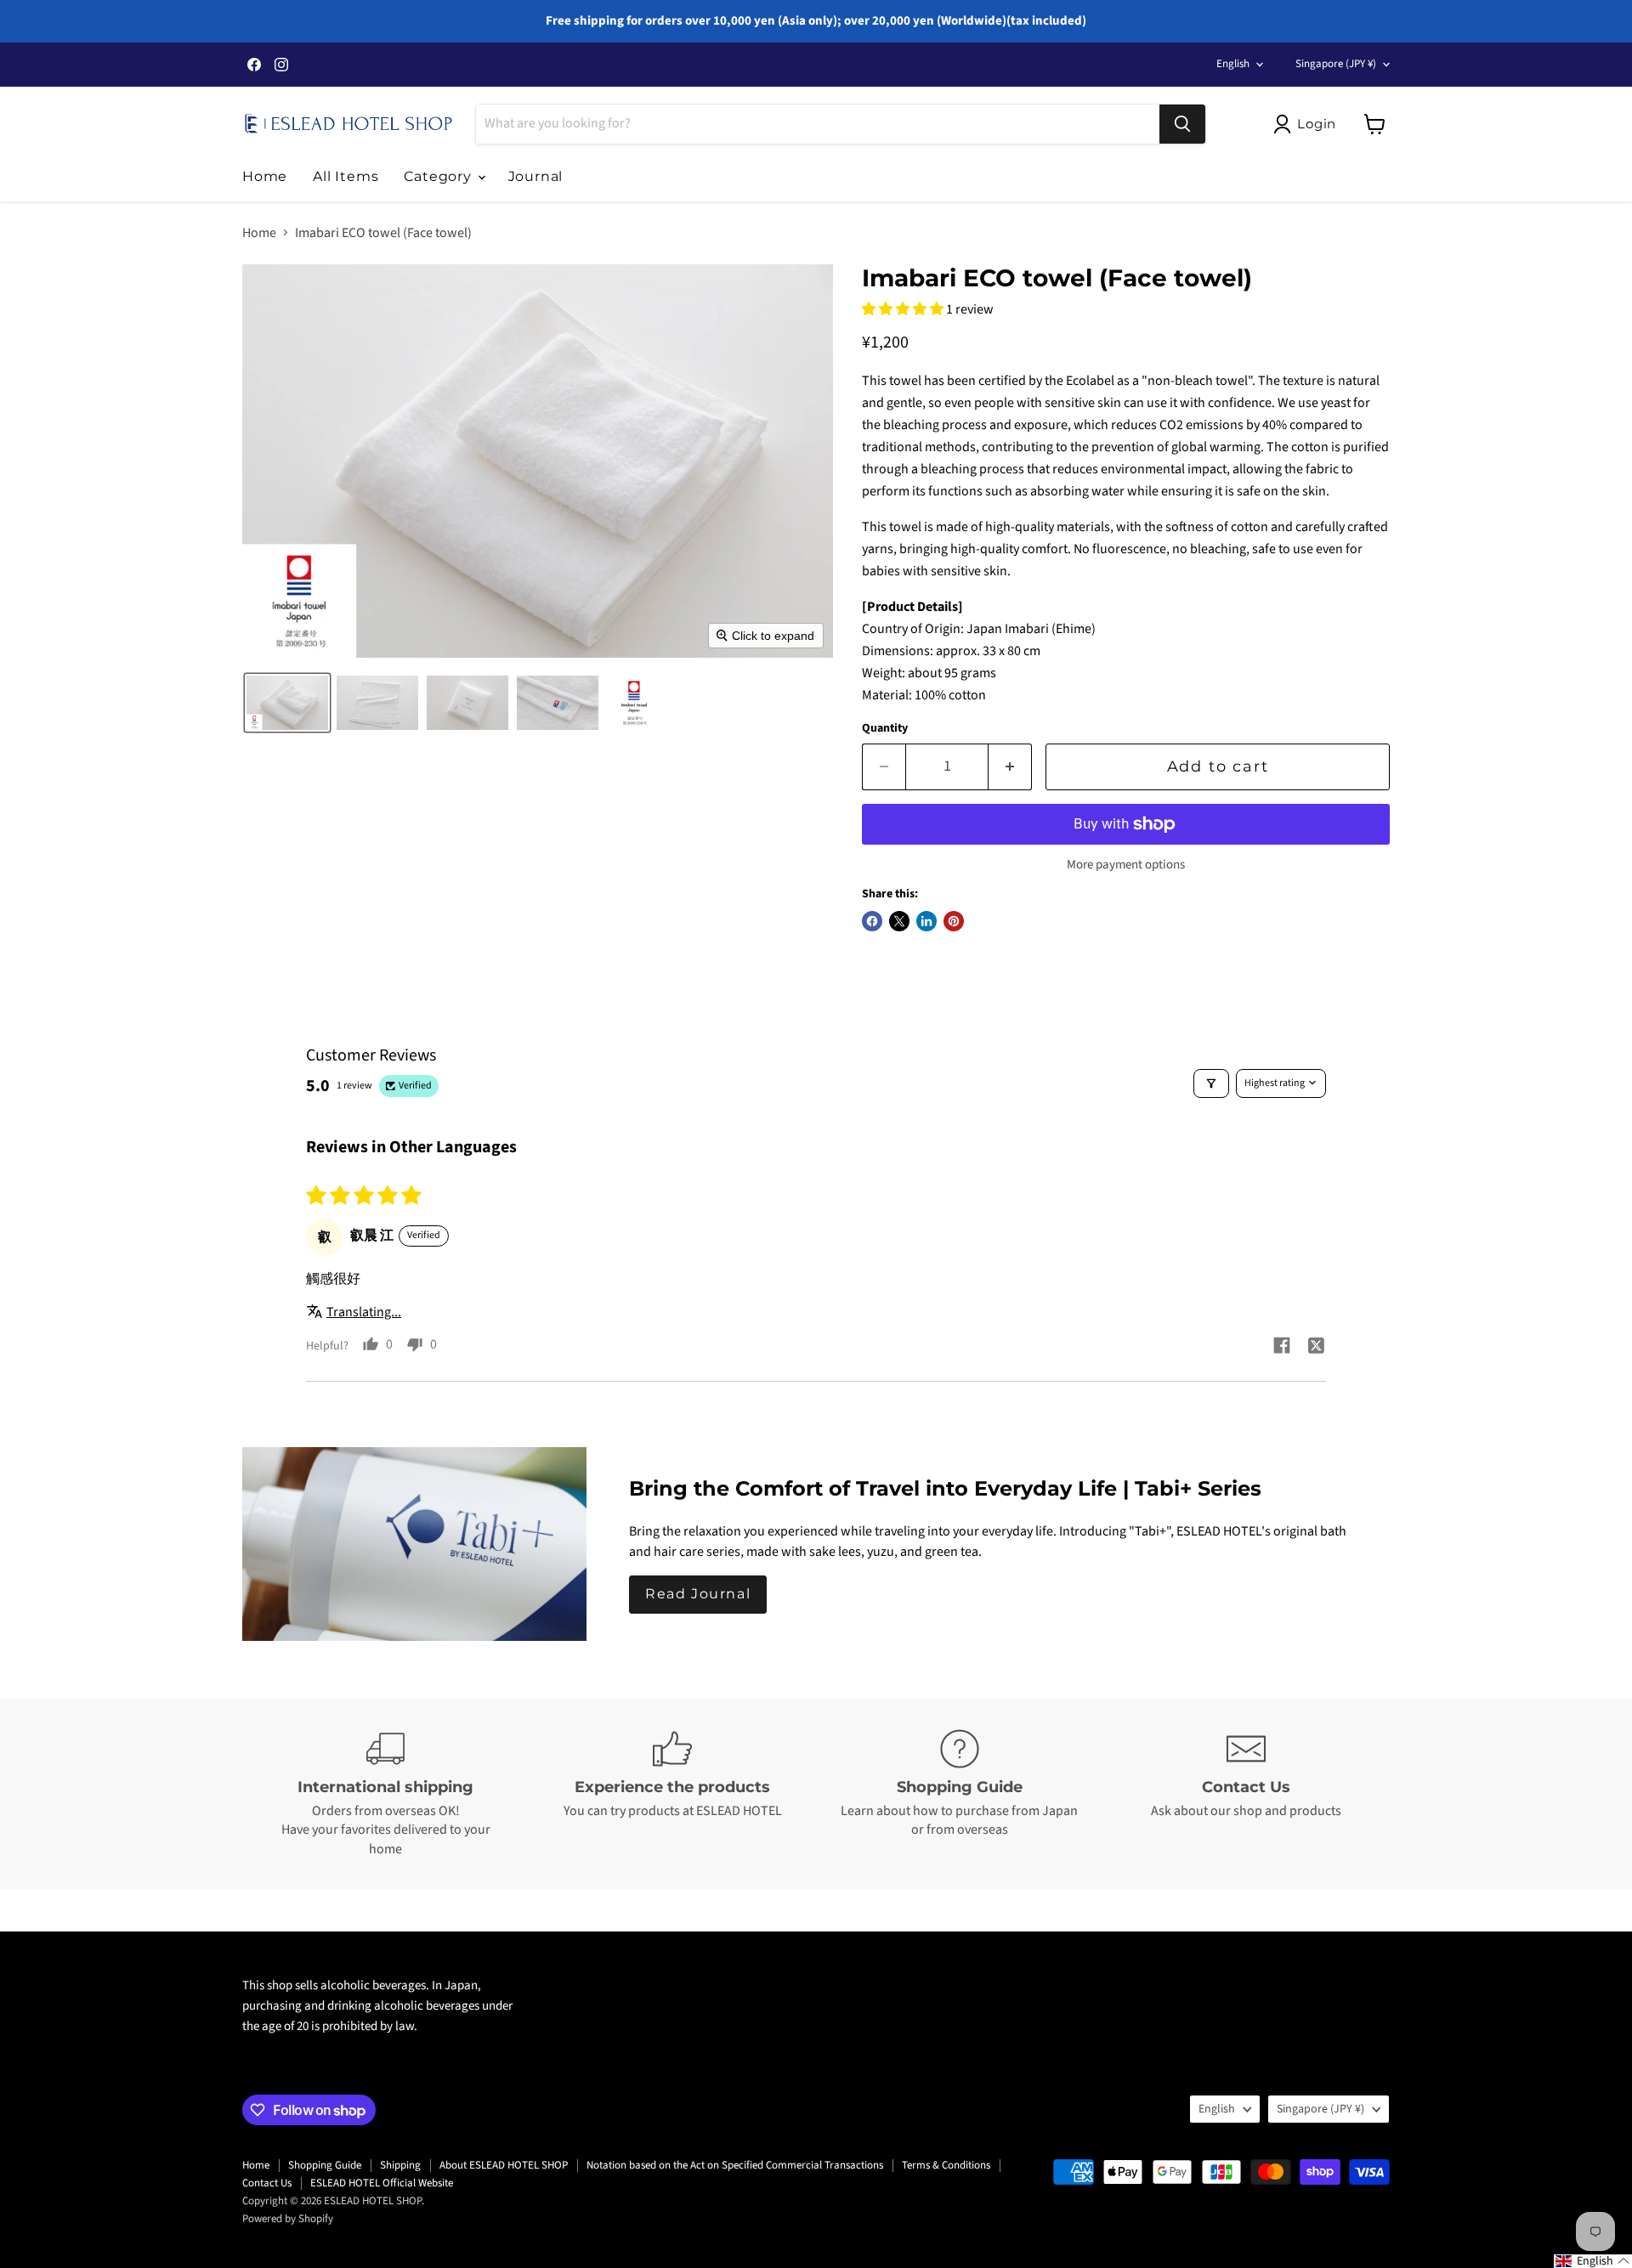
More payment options (1126, 865)
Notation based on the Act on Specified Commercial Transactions (735, 2165)
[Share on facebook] (1282, 1348)
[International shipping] (386, 1794)
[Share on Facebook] (872, 921)
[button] (1308, 124)
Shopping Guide (325, 2165)
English (1233, 64)
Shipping (400, 2165)
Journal (536, 176)
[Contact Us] (1247, 1794)
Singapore (1336, 64)
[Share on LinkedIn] (926, 921)
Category (439, 176)
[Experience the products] (673, 1794)
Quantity (885, 728)
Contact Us (267, 2183)
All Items (346, 176)
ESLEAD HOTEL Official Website (382, 2183)
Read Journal (698, 1594)
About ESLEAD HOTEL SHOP (504, 2165)
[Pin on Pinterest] (954, 921)
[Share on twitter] (1316, 1348)
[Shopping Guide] (960, 1794)
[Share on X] (899, 921)
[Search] (1182, 124)
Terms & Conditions (946, 2165)
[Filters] (1211, 1083)
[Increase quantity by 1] (1010, 767)
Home (265, 176)
